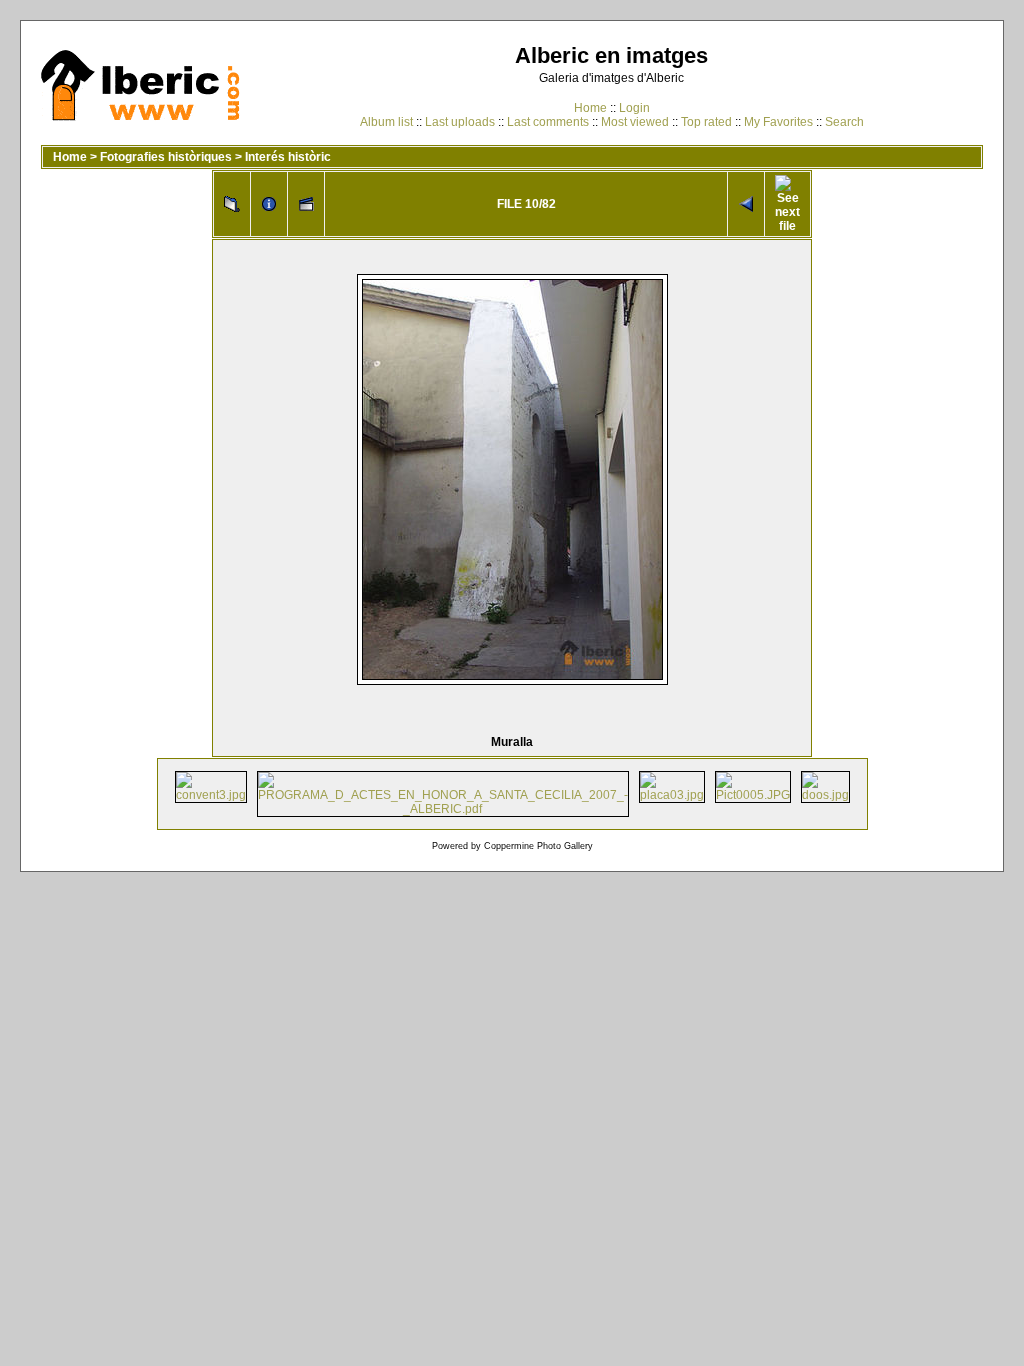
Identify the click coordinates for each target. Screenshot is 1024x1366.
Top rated (706, 122)
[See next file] (787, 204)
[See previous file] (746, 204)
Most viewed (635, 122)
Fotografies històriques (166, 157)
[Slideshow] (306, 204)
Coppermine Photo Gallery (538, 846)
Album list (386, 122)
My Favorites (778, 122)
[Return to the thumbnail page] (232, 204)
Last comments (548, 122)
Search (844, 122)
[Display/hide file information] (269, 204)
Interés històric (288, 157)
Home (590, 108)
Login (634, 108)
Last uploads (460, 122)
